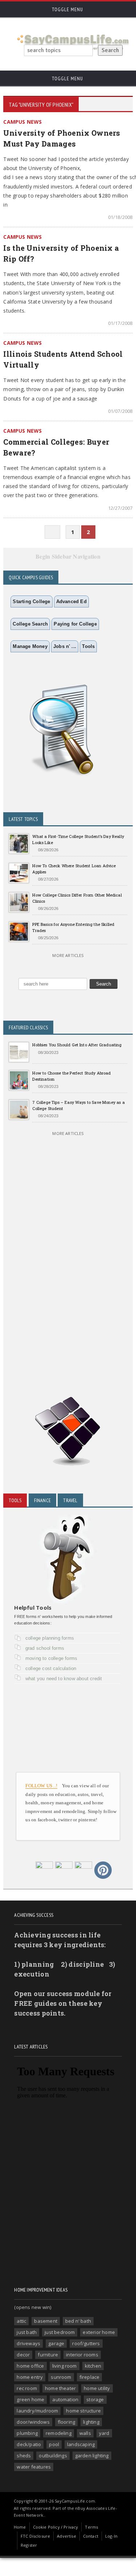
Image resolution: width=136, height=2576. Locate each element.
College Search (30, 624)
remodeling (59, 2433)
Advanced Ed (71, 601)
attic (21, 2321)
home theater (60, 2388)
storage (95, 2399)
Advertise (67, 2536)
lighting (91, 2422)
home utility (97, 2388)
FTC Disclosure (35, 2536)
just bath (27, 2332)
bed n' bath (78, 2321)
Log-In (111, 2536)
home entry (30, 2377)
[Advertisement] (68, 1281)
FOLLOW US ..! (41, 1786)
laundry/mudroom (37, 2411)
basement (46, 2321)
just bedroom (60, 2332)
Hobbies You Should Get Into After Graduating (77, 1045)
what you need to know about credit (64, 1679)
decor (23, 2355)
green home (30, 2399)
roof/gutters (86, 2343)
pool (54, 2444)
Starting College (31, 601)
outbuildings (53, 2456)
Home (20, 2527)
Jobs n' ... (65, 646)
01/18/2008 (120, 217)
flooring (67, 2422)
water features (34, 2467)
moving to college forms (51, 1658)
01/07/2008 (120, 411)
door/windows (33, 2422)
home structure (83, 2411)
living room (65, 2366)
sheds (24, 2456)
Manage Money (30, 646)
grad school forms (45, 1648)
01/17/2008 (120, 323)
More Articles (68, 955)
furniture (48, 2355)
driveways (28, 2343)
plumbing (27, 2433)
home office (30, 2366)
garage (56, 2343)
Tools (88, 646)
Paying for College (75, 624)
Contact (91, 2536)
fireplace (90, 2377)
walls (85, 2433)
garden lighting (92, 2456)
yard (104, 2433)
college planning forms (50, 1638)
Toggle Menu (67, 9)
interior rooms (82, 2355)
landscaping (81, 2444)
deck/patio (29, 2444)
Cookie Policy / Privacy (56, 2527)
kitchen (93, 2366)
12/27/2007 (120, 508)
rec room (27, 2388)
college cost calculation (51, 1668)
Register (29, 2545)
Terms (91, 2527)
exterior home (99, 2332)
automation (65, 2399)
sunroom (61, 2377)
